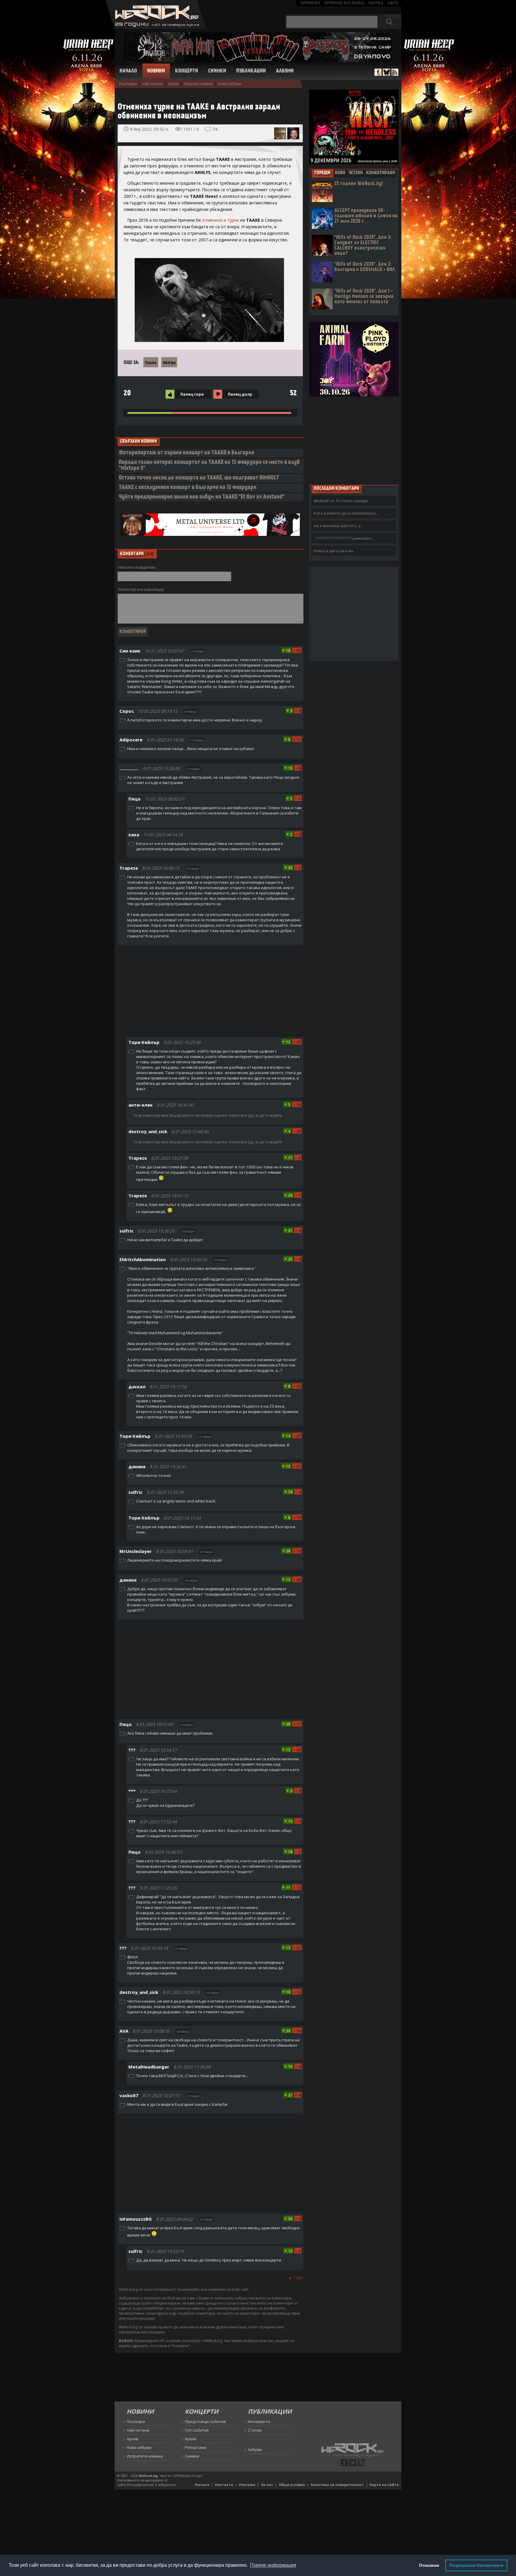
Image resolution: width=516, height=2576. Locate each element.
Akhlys (169, 363)
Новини (156, 71)
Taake (150, 363)
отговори (198, 651)
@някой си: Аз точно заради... (342, 501)
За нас (267, 2485)
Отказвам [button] (429, 2565)
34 (215, 129)
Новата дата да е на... (335, 551)
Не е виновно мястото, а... (338, 526)
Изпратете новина (145, 2456)
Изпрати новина (198, 84)
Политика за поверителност (337, 2485)
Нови (340, 173)
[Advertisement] (211, 992)
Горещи (322, 173)
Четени (356, 173)
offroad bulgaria (344, 3)
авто (393, 3)
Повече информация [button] (273, 2565)
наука (376, 3)
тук (251, 1115)
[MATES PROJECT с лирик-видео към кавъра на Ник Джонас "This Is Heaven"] (280, 133)
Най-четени (152, 84)
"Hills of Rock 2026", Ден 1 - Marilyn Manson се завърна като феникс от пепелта (364, 297)
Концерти (186, 71)
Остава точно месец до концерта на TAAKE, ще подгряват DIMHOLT (199, 478)
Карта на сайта (384, 2485)
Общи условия (292, 2485)
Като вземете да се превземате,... (347, 513)
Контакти (224, 2485)
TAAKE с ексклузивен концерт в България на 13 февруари (188, 488)
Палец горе (192, 394)
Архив (173, 84)
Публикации (251, 71)
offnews (310, 3)
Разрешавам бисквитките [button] (476, 2565)
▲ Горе (296, 2277)
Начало (128, 71)
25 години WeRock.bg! (359, 184)
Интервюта (259, 2421)
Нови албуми (230, 84)
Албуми (285, 71)
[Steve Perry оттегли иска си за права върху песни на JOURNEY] (293, 133)
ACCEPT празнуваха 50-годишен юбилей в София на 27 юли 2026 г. (366, 216)
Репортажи (196, 2447)
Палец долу (240, 394)
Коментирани (381, 173)
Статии (255, 2430)
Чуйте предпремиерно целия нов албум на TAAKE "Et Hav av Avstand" (202, 497)
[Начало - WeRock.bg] (156, 27)
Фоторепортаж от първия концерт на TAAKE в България (186, 453)
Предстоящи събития (205, 2421)
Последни (128, 84)
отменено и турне (221, 220)
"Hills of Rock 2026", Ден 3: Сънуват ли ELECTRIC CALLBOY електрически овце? (363, 246)
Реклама (247, 2485)
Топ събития (197, 2430)
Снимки (217, 71)
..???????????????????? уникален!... (344, 538)
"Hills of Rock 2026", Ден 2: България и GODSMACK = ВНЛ (365, 267)
